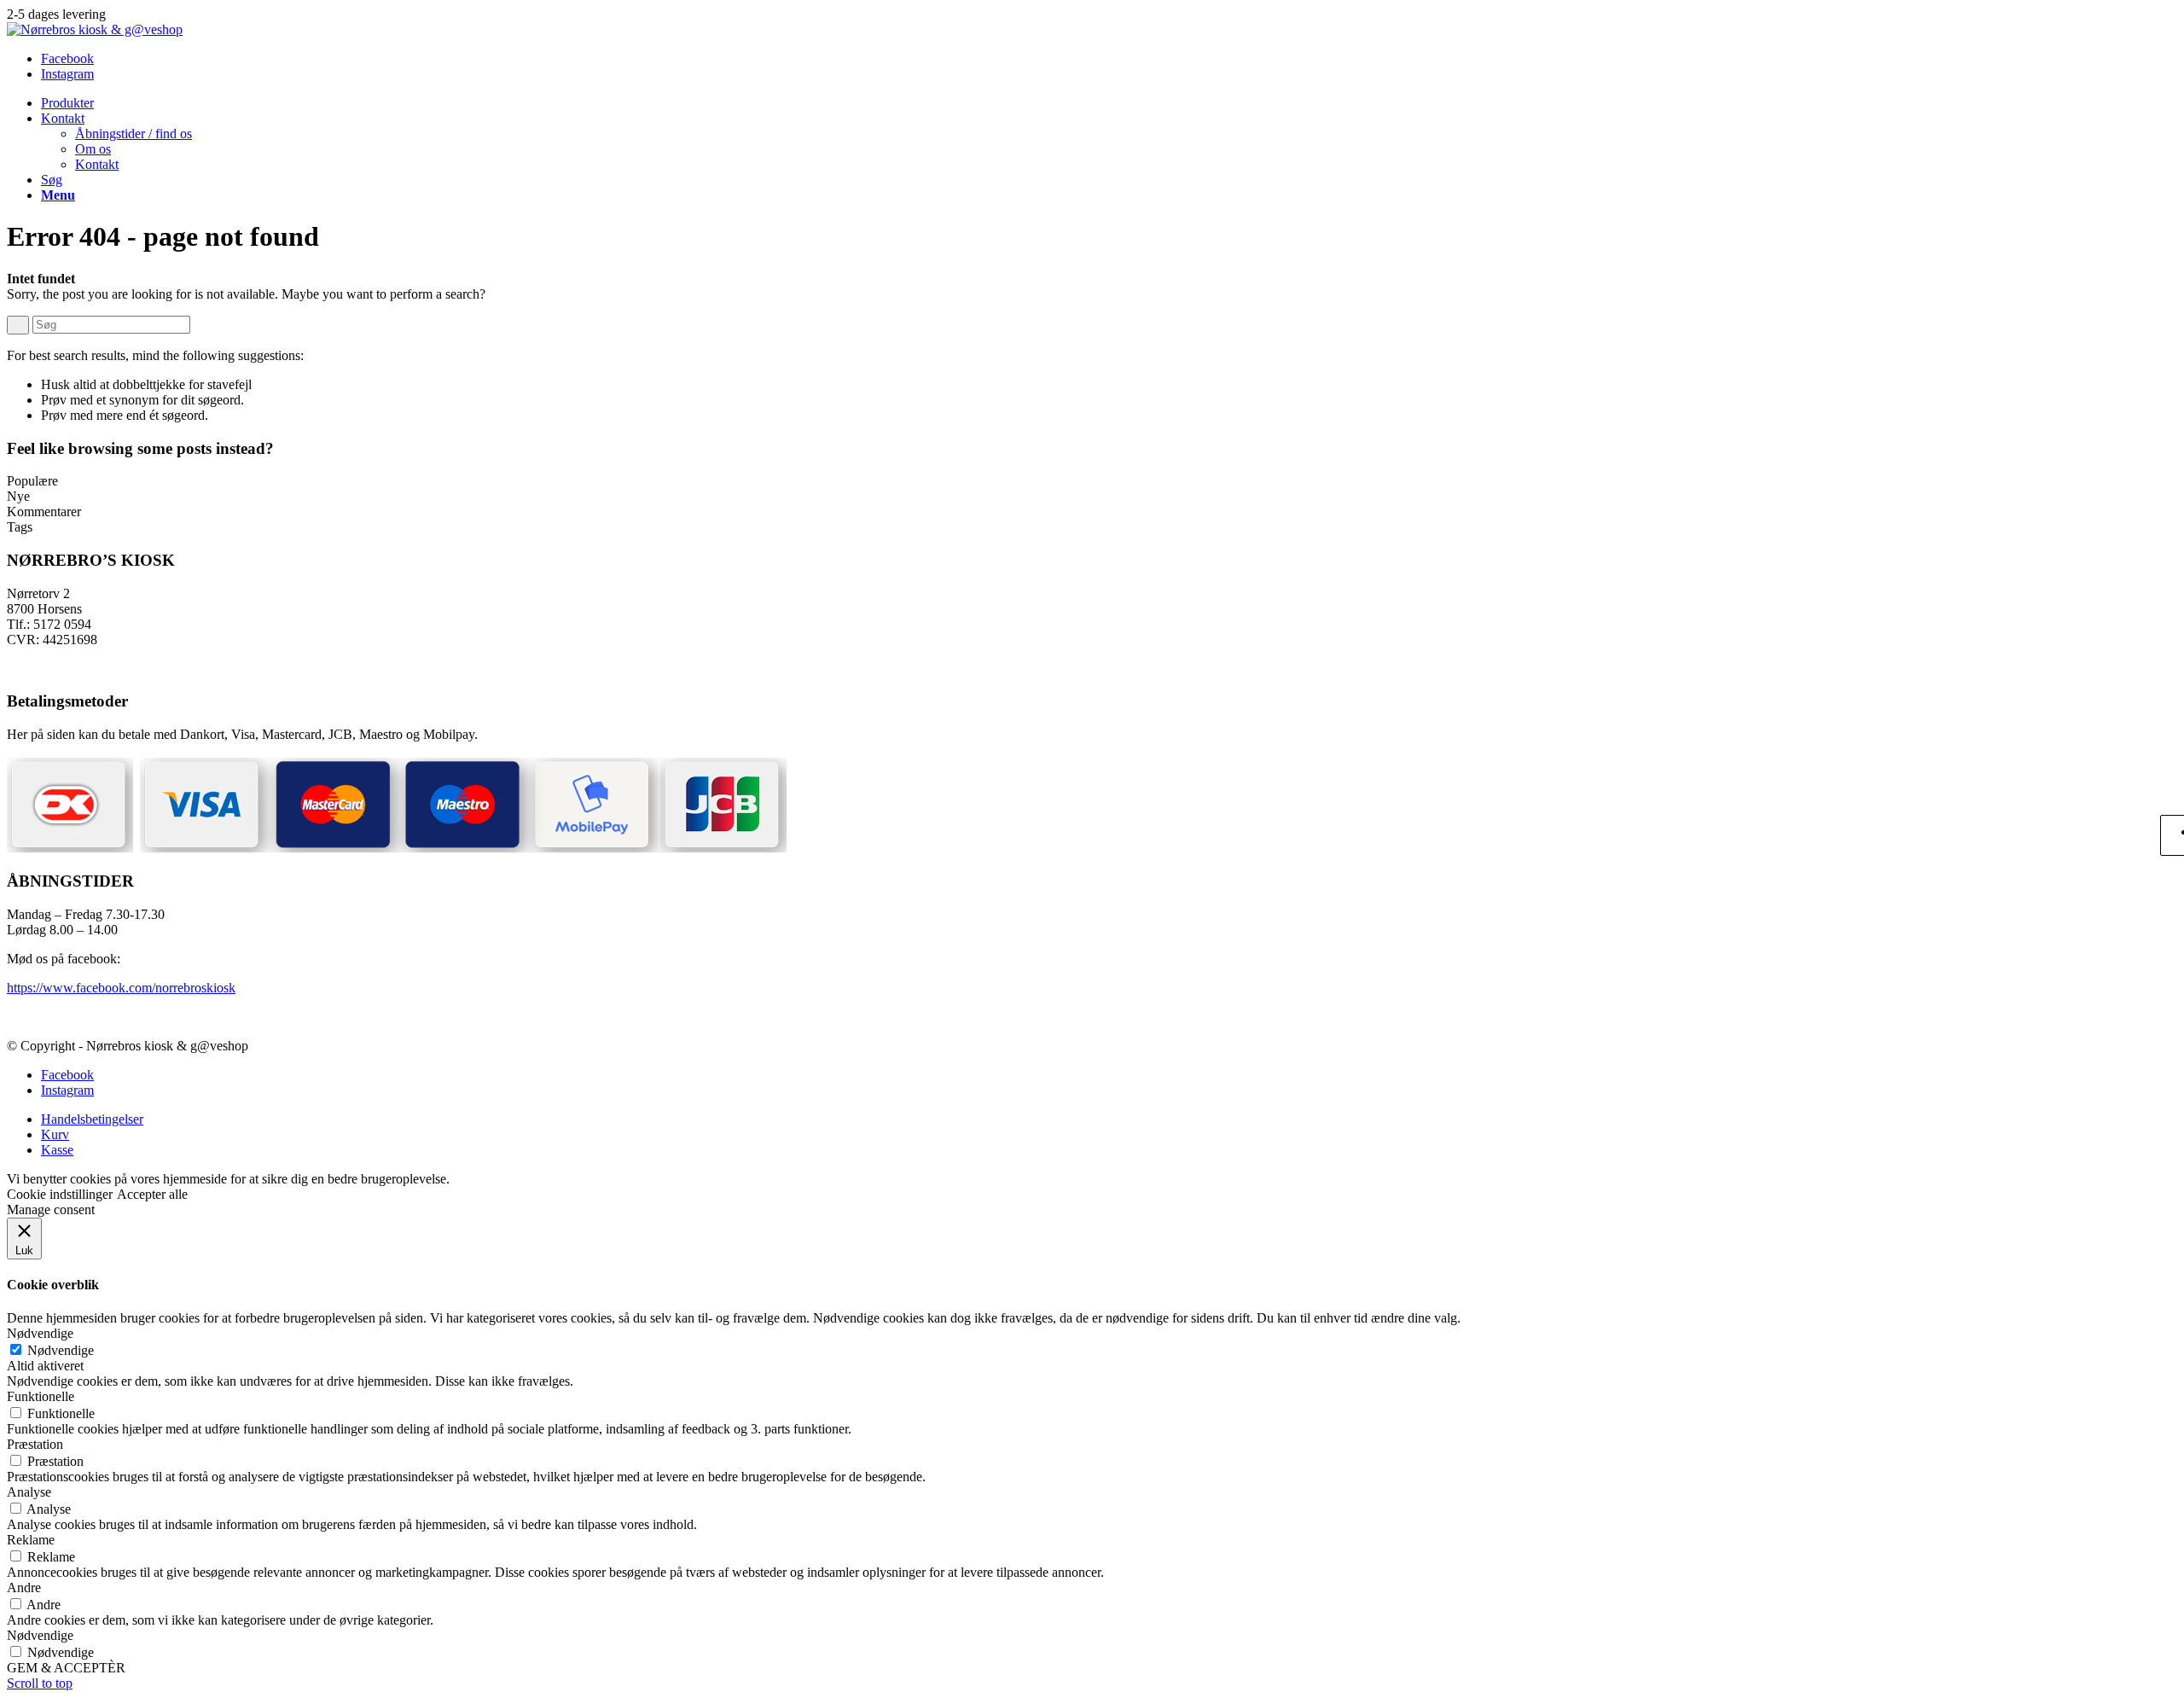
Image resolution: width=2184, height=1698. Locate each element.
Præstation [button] (35, 1444)
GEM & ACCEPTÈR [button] (66, 1668)
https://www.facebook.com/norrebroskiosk (121, 988)
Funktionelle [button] (41, 1396)
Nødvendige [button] (40, 1333)
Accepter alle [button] (152, 1194)
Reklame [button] (31, 1540)
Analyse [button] (29, 1492)
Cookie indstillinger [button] (60, 1194)
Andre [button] (24, 1588)
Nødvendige (61, 1350)
